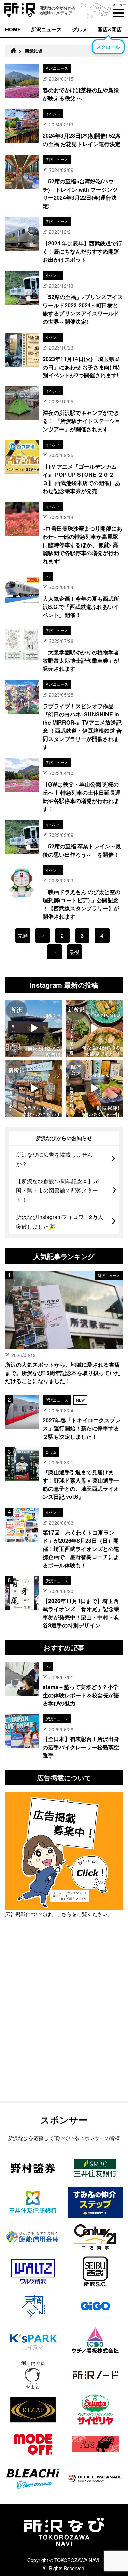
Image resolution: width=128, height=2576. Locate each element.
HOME (13, 29)
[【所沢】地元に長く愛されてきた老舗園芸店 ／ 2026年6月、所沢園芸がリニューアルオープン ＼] (34, 1028)
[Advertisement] (64, 2027)
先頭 (23, 935)
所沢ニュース (46, 29)
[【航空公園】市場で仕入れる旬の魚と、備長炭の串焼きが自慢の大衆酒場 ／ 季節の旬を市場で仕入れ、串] (95, 1089)
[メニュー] (118, 13)
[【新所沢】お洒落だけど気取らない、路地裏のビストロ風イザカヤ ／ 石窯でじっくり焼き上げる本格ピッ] (95, 1028)
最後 (74, 952)
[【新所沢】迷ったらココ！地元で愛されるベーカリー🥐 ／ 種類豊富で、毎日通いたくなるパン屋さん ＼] (34, 1089)
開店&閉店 (110, 29)
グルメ (80, 29)
